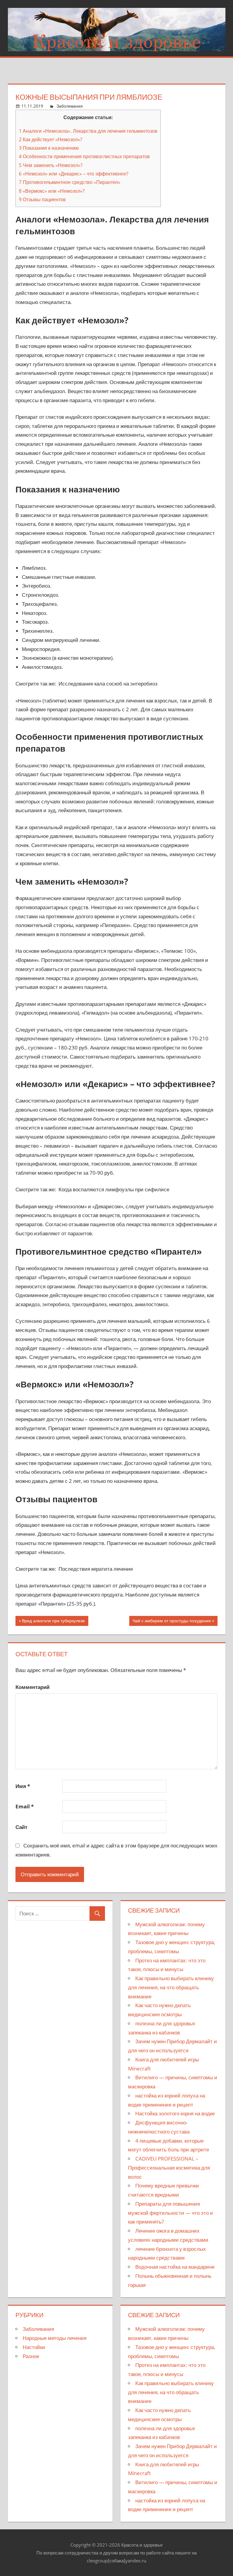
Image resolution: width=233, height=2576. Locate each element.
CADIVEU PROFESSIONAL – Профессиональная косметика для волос (169, 2168)
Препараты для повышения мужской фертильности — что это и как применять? (171, 2213)
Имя (23, 1786)
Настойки (34, 2347)
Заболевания (70, 106)
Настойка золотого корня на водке (175, 2113)
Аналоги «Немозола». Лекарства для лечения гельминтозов (88, 131)
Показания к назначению (49, 148)
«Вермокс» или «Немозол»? (52, 191)
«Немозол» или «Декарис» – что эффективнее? (74, 174)
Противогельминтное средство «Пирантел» (70, 182)
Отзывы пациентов (42, 199)
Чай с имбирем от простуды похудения (172, 1622)
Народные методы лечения (55, 2338)
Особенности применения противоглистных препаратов (84, 156)
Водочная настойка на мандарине (175, 2267)
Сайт (21, 1827)
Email (25, 1806)
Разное (31, 2356)
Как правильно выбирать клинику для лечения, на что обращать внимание (171, 1987)
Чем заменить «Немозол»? (51, 165)
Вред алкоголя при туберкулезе (53, 1622)
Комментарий (32, 1687)
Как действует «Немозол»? (51, 139)
